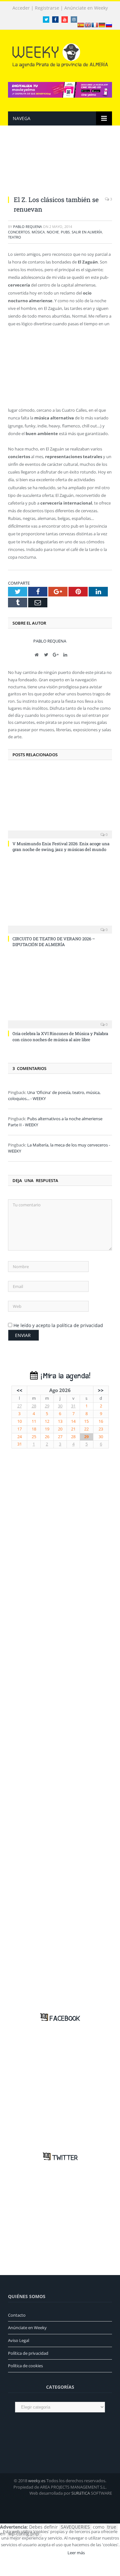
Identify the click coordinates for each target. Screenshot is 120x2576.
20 (60, 1429)
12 (47, 1421)
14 (73, 1421)
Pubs (65, 232)
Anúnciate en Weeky (86, 8)
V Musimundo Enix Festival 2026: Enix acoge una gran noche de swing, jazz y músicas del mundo (61, 847)
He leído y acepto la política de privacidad (58, 1325)
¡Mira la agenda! (64, 1376)
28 (34, 1406)
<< (20, 1390)
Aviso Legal (19, 2340)
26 (47, 1437)
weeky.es (37, 2481)
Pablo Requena (28, 227)
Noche (53, 232)
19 (47, 1429)
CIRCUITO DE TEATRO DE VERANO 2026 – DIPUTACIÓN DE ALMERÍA (54, 942)
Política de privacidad (28, 2353)
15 (86, 1421)
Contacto (17, 2315)
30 (60, 1406)
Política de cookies (25, 2366)
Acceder (21, 8)
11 (34, 1421)
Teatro (15, 237)
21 (73, 1429)
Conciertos (19, 232)
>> (101, 1390)
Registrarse (47, 8)
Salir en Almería (87, 232)
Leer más (76, 2553)
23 (101, 1429)
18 (34, 1429)
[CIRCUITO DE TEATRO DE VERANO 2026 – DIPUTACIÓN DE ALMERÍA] (60, 898)
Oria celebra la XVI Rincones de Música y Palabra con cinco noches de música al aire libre (60, 1036)
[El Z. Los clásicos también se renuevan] (60, 165)
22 (86, 1429)
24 (20, 1437)
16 (101, 1421)
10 (20, 1421)
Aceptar (51, 2553)
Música (38, 232)
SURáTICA (81, 2493)
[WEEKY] (60, 55)
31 (73, 1406)
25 (34, 1437)
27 (20, 1406)
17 (20, 1429)
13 (60, 1421)
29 (47, 1406)
